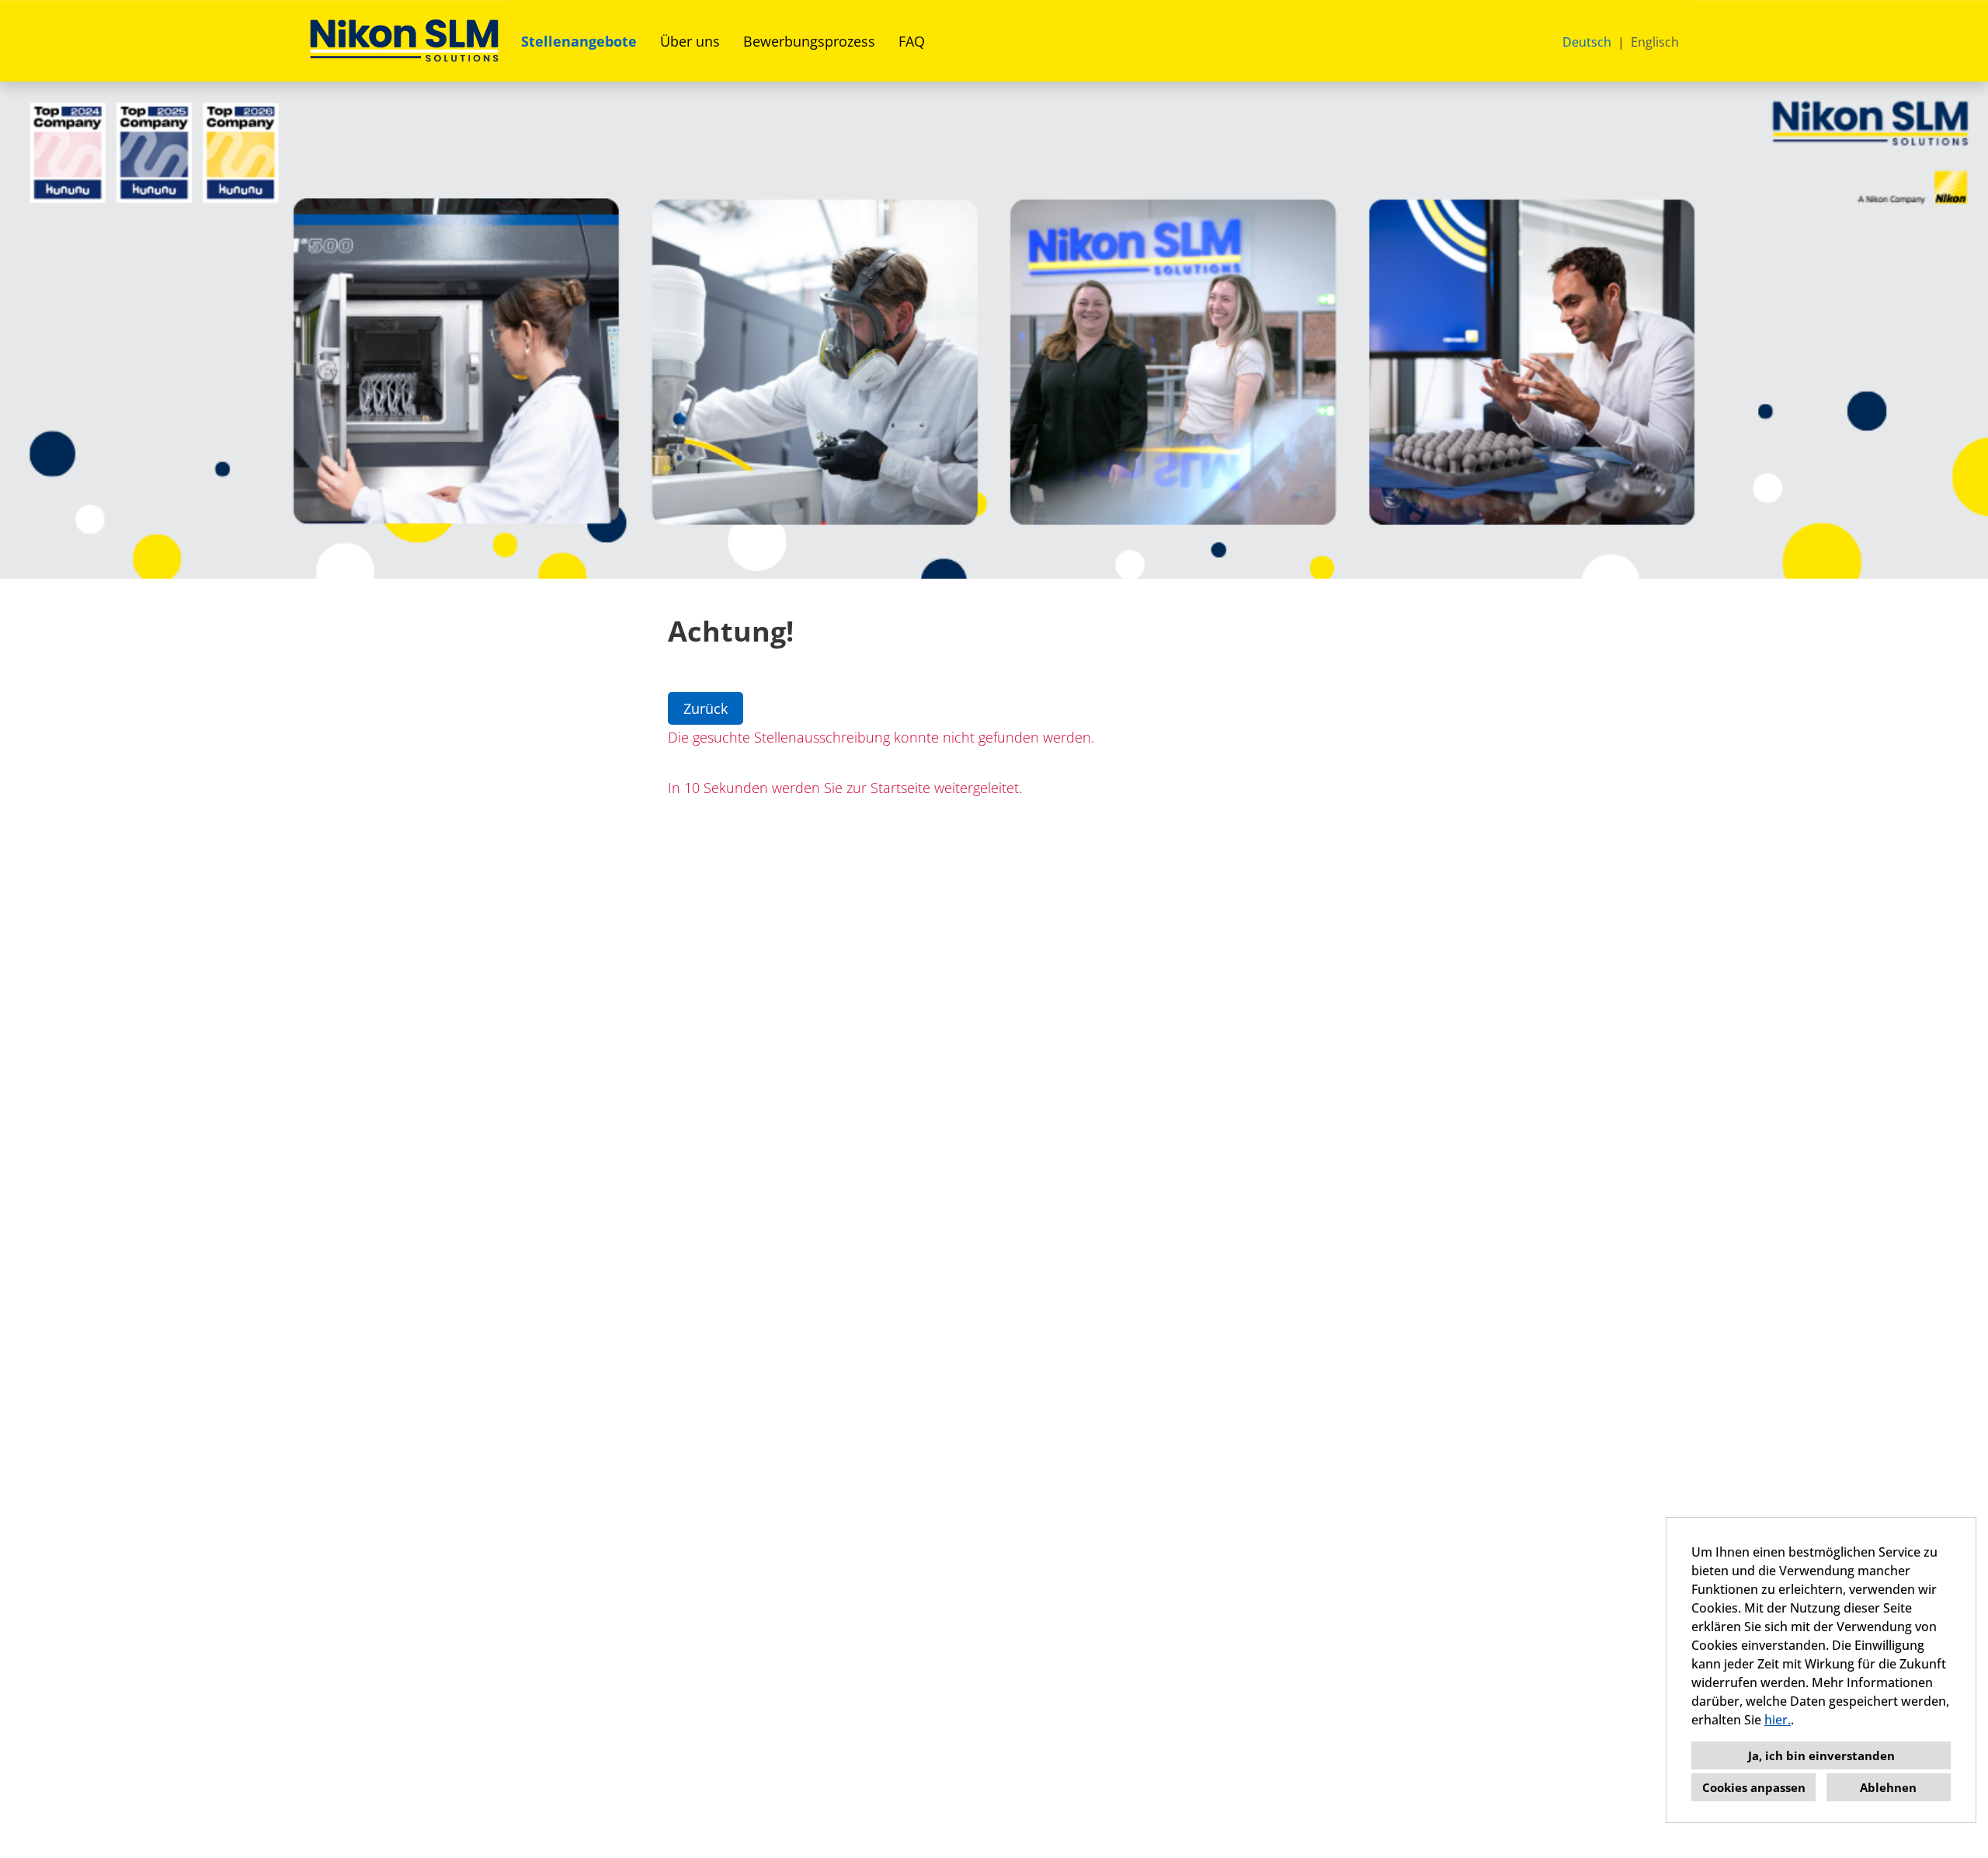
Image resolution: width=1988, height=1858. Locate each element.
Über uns (690, 41)
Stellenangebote (579, 41)
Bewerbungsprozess (809, 41)
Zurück (706, 708)
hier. (1778, 1720)
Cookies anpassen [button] (1754, 1787)
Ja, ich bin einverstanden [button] (1821, 1755)
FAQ (912, 41)
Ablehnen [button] (1888, 1787)
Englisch (1655, 42)
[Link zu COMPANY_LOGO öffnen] (404, 41)
